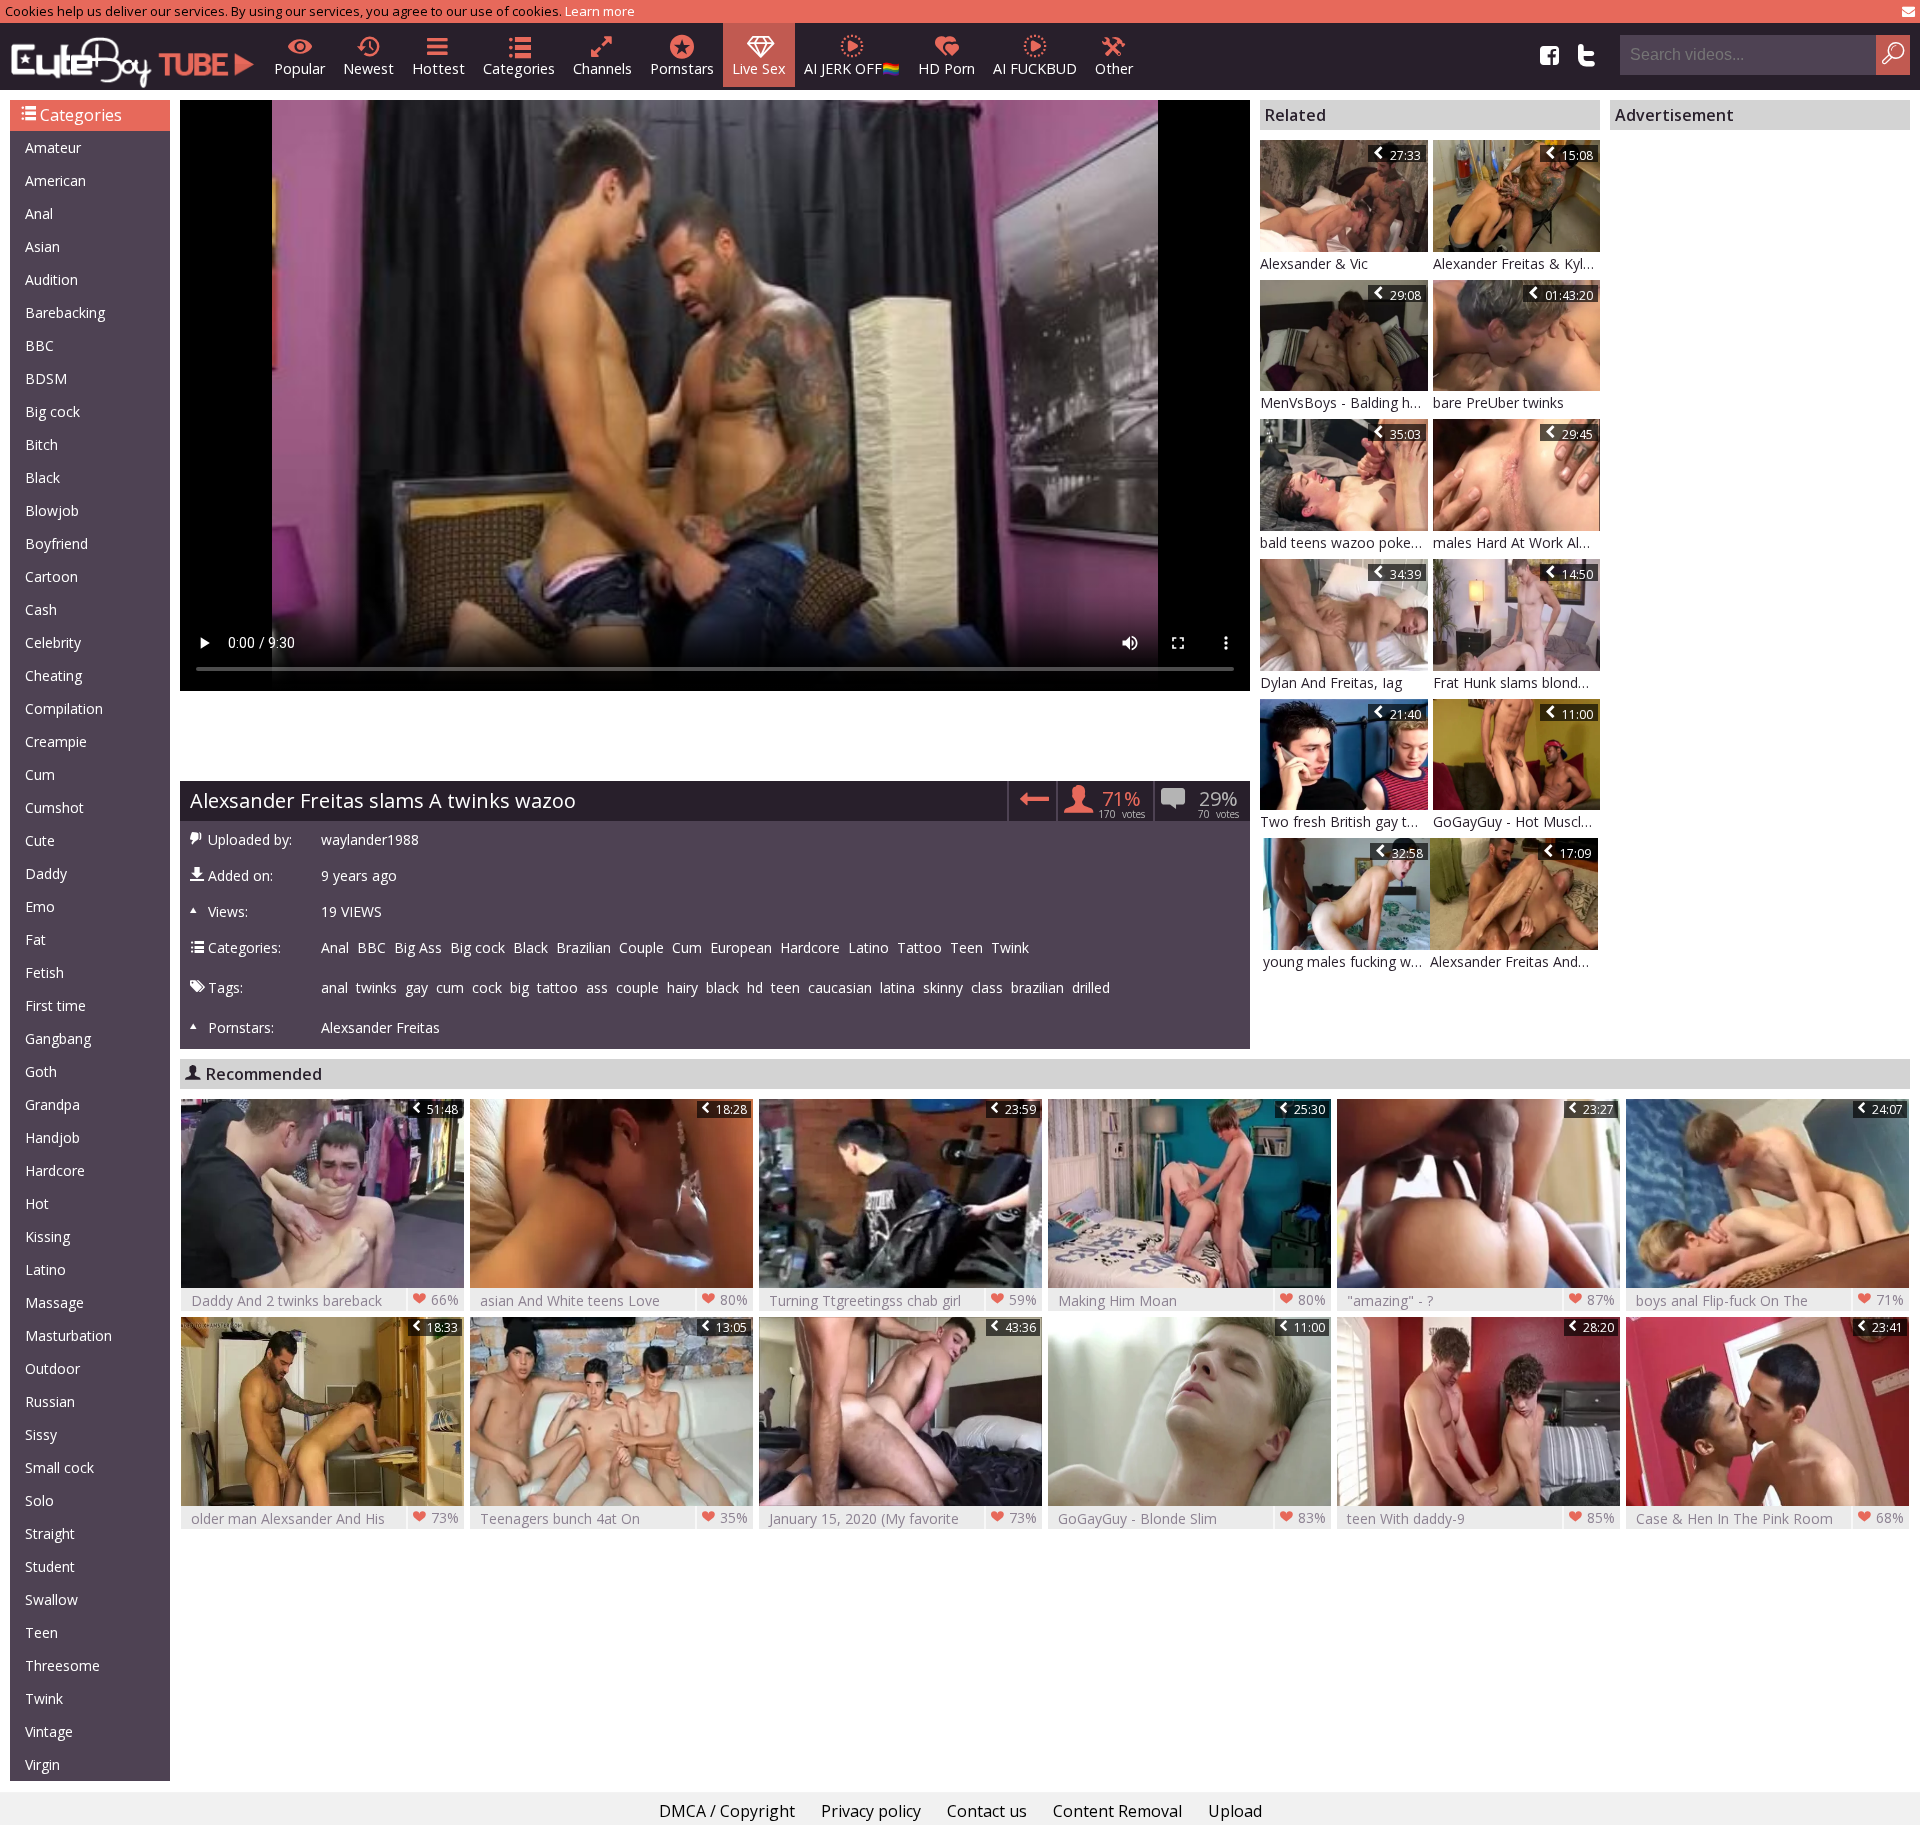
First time (55, 1005)
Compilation (64, 708)
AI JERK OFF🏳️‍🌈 (852, 68)
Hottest (438, 68)
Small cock (59, 1467)
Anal (39, 213)
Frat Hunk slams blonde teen (1517, 682)
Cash (41, 609)
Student (50, 1566)
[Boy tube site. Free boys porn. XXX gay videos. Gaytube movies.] (132, 56)
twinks (376, 988)
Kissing (47, 1236)
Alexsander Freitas (380, 1028)
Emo (40, 906)
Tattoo (919, 948)
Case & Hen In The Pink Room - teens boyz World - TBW (1770, 1518)
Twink (44, 1698)
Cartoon (51, 576)
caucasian (840, 988)
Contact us (987, 1811)
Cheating (53, 675)
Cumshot (54, 807)
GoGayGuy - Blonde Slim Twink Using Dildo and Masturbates (1192, 1518)
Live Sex (759, 68)
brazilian (1037, 988)
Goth (41, 1071)
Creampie (56, 741)
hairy (682, 988)
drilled (1091, 988)
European (741, 948)
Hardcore (55, 1170)
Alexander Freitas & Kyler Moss (1517, 263)
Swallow (51, 1599)
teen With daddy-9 (1481, 1518)
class (987, 988)
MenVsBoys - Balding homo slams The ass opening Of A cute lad (1344, 402)
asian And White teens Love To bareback (614, 1300)
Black (42, 477)
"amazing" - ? (1481, 1300)
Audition (51, 279)
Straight (50, 1533)
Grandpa (52, 1104)
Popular (299, 68)
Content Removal (1117, 1811)
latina (897, 988)
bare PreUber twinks (1498, 402)
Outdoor (52, 1368)
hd (755, 988)
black (722, 988)
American (55, 180)
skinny (943, 988)
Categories (519, 68)
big (519, 988)
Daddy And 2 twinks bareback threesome (325, 1300)
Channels (602, 68)
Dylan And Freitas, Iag (1331, 682)
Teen (41, 1632)
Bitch (41, 444)
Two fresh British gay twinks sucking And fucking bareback (1344, 821)
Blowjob (52, 510)
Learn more (600, 11)
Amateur (53, 147)
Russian (50, 1401)
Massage (54, 1302)
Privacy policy (871, 1811)
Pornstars (682, 68)
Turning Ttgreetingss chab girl (903, 1300)
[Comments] (1031, 804)
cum (450, 988)
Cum (40, 774)
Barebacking (65, 312)
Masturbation (68, 1335)
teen (785, 988)
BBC (39, 345)
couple (637, 988)
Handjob (52, 1137)
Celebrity (53, 642)
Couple (641, 948)
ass (597, 988)
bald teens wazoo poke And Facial (1344, 542)
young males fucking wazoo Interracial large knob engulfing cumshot (1347, 961)
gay (416, 988)
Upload (1235, 1811)
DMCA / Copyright (727, 1811)
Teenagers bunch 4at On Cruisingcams (614, 1518)
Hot (37, 1203)
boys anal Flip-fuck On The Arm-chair (1770, 1300)
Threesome (62, 1665)
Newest (368, 68)
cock (487, 988)
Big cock (52, 411)
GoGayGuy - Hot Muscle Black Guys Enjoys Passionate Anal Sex (1517, 821)
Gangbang (58, 1038)
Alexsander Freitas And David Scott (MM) (1514, 961)
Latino (45, 1269)
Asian (42, 246)
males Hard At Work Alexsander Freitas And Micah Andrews (1517, 542)
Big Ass (418, 948)
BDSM (46, 378)
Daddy (46, 873)
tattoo (557, 988)
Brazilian (583, 948)
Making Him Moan (1192, 1300)
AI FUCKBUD (1035, 68)
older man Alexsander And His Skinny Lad (325, 1518)
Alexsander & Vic (1314, 263)
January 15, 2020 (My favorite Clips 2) (903, 1518)
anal (334, 988)
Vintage (49, 1731)
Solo (39, 1500)
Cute (40, 840)
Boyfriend (56, 543)
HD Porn (946, 68)
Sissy (41, 1434)
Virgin (42, 1764)
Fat (35, 939)
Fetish (44, 972)
